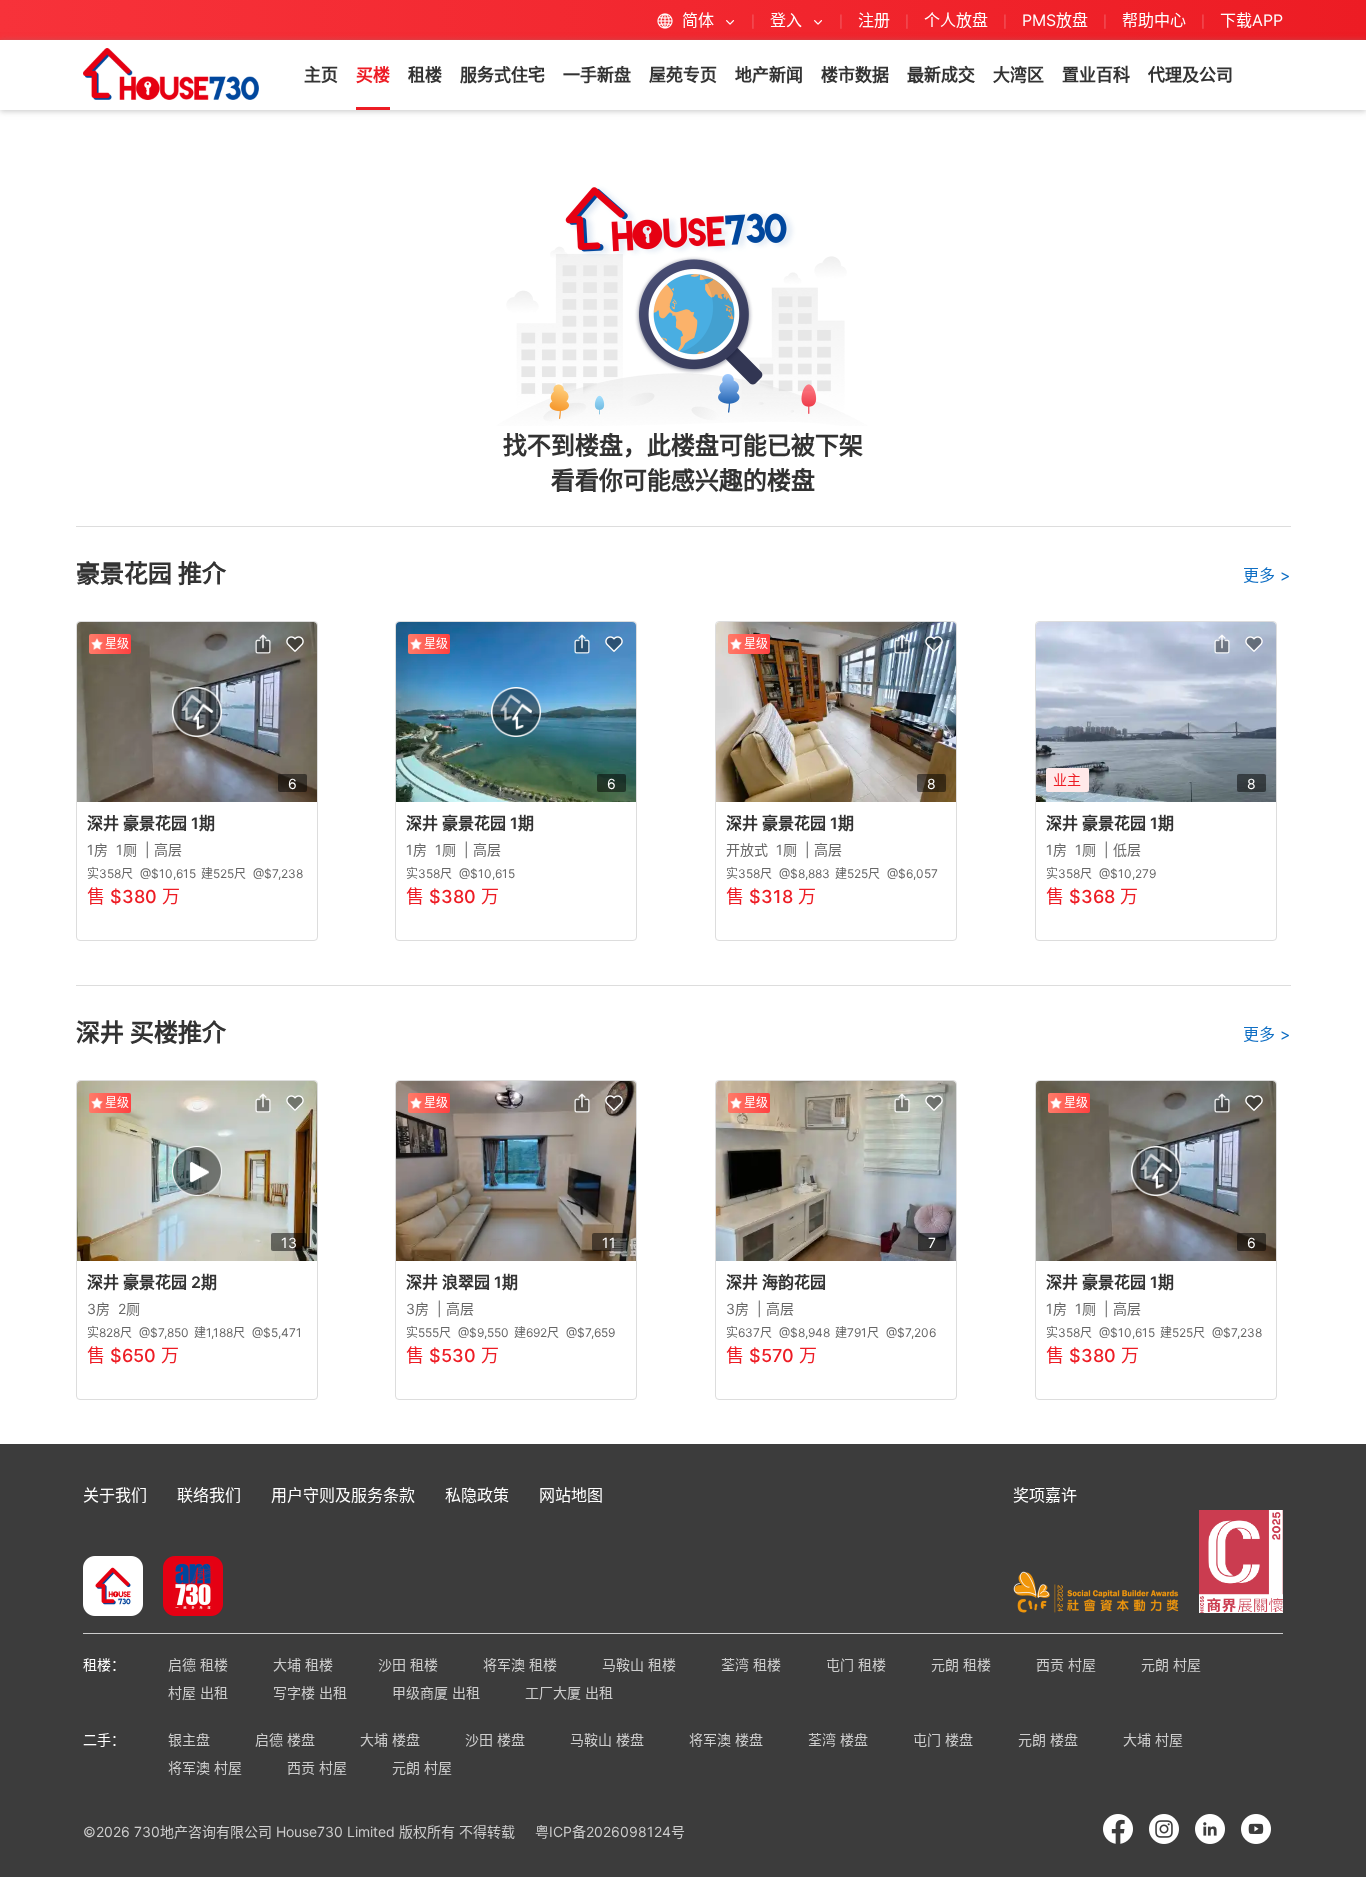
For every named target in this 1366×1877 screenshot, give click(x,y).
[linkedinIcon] (1210, 1829)
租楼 (425, 75)
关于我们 (115, 1495)
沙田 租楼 (408, 1664)
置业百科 (1096, 75)
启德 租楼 (198, 1664)
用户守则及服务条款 (343, 1495)
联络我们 (209, 1495)
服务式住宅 (502, 75)
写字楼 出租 (310, 1692)
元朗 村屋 (1171, 1664)
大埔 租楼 (303, 1664)
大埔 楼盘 (390, 1739)
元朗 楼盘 (1048, 1739)
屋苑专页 (683, 75)
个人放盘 (956, 20)
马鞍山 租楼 (639, 1664)
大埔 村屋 (1153, 1739)
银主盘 (189, 1739)
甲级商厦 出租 (436, 1692)
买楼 (373, 75)
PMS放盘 (1055, 20)
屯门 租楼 (856, 1664)
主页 (321, 75)
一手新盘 (597, 75)
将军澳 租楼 (520, 1664)
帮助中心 (1156, 20)
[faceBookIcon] (1118, 1829)
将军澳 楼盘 (726, 1739)
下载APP (1251, 20)
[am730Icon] (185, 1588)
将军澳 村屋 (205, 1767)
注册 (874, 20)
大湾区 (1018, 75)
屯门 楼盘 (943, 1739)
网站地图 (571, 1495)
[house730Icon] (113, 1588)
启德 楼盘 (285, 1739)
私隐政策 (477, 1495)
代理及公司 (1190, 75)
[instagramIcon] (1164, 1829)
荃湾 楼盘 (838, 1739)
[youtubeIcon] (1256, 1829)
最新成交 (941, 75)
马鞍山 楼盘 (607, 1739)
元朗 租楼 (961, 1664)
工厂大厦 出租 (569, 1692)
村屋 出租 (198, 1692)
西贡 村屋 (1066, 1664)
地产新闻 (769, 75)
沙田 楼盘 (495, 1739)
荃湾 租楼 (751, 1664)
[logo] (171, 74)
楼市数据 (855, 75)
